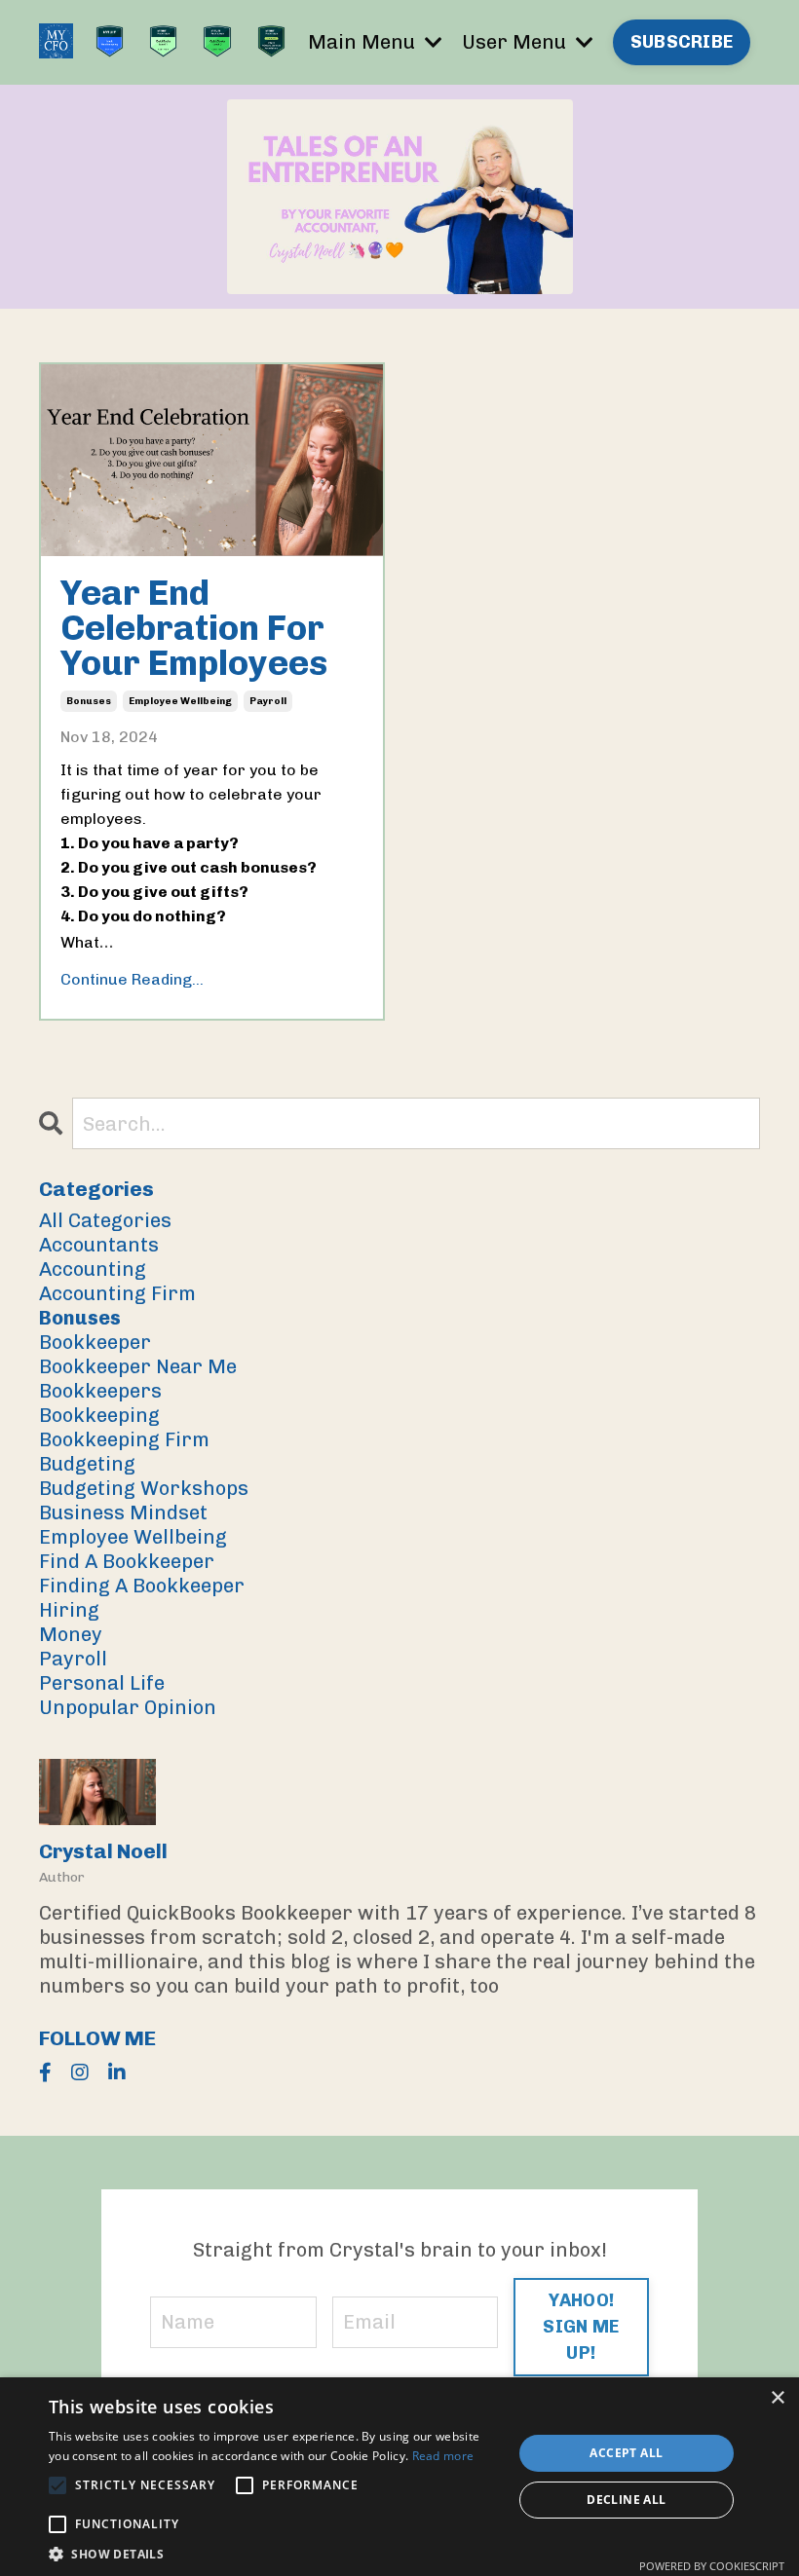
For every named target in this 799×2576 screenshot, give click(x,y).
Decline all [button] (626, 2500)
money (71, 1634)
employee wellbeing (180, 701)
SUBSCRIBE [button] (682, 42)
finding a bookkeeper (142, 1586)
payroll (268, 701)
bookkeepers (100, 1391)
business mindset (123, 1512)
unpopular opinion (128, 1707)
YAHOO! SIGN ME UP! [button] (581, 2327)
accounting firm (117, 1293)
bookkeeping (99, 1415)
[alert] (399, 2477)
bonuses (89, 701)
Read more (443, 2456)
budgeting (87, 1464)
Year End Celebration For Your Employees (194, 628)
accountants (99, 1245)
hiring (69, 1610)
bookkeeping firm (124, 1439)
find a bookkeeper (127, 1561)
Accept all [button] (626, 2453)
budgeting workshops (144, 1488)
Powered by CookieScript (712, 2566)
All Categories (105, 1220)
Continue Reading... (132, 979)
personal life (102, 1683)
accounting (93, 1269)
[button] (274, 2553)
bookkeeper (95, 1342)
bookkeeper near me (138, 1366)
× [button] (777, 2398)
